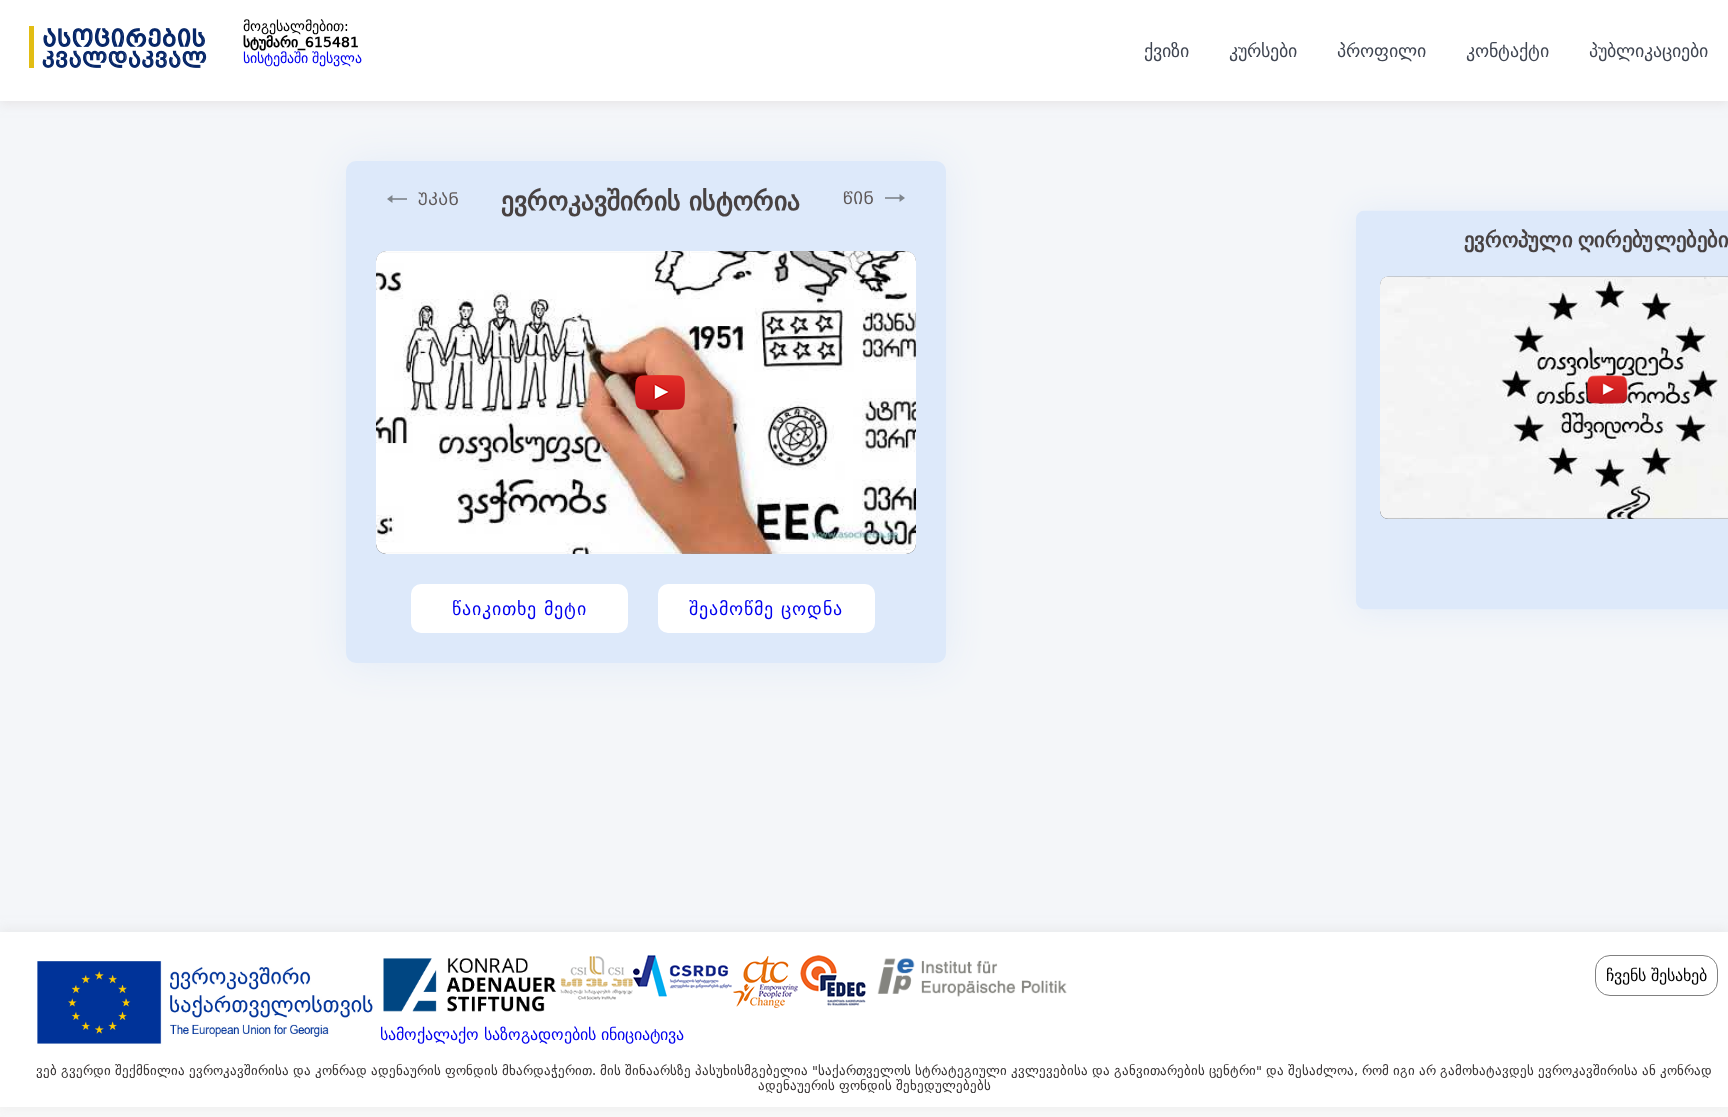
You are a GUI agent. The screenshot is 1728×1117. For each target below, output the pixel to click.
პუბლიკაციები (1648, 50)
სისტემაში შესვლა (302, 58)
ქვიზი (1166, 50)
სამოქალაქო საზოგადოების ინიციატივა (532, 1034)
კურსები (1263, 50)
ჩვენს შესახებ (1656, 975)
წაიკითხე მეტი (519, 608)
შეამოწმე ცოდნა (766, 608)
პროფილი (1381, 50)
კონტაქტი (1507, 50)
